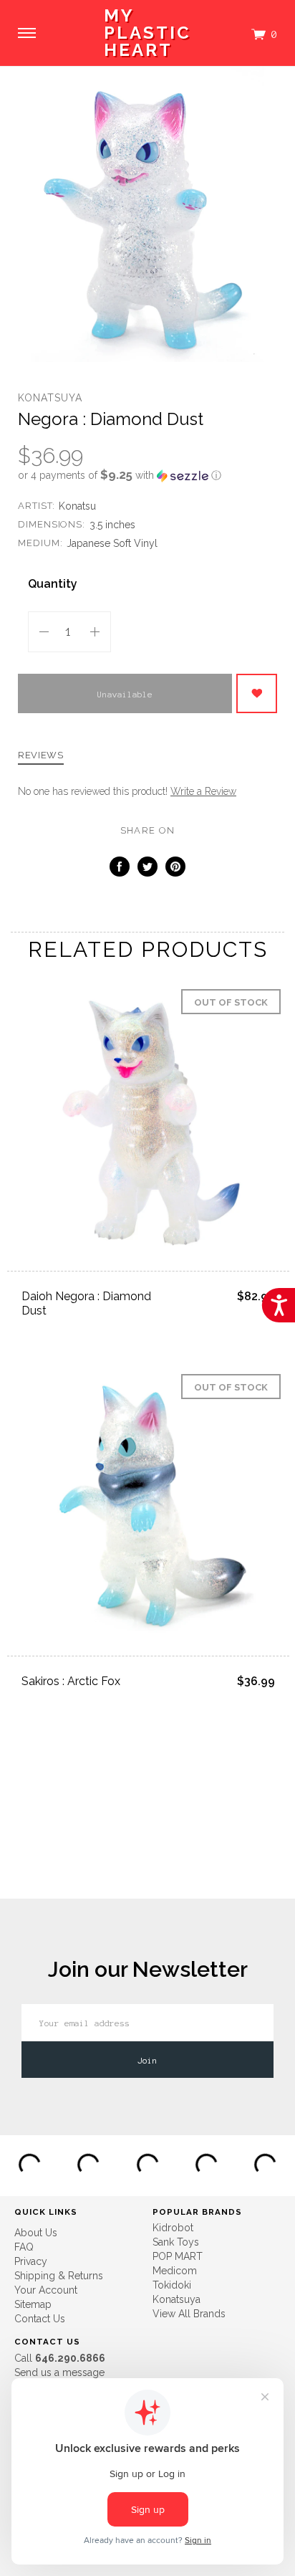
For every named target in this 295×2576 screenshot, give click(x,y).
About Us (36, 2233)
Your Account (46, 2290)
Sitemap (33, 2304)
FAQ (24, 2247)
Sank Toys (176, 2242)
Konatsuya (50, 398)
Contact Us (40, 2319)
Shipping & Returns (59, 2276)
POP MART (178, 2256)
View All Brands (189, 2314)
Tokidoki (172, 2285)
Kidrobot (173, 2228)
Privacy (31, 2261)
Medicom (175, 2271)
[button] (147, 475)
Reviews (41, 755)
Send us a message (59, 2372)
